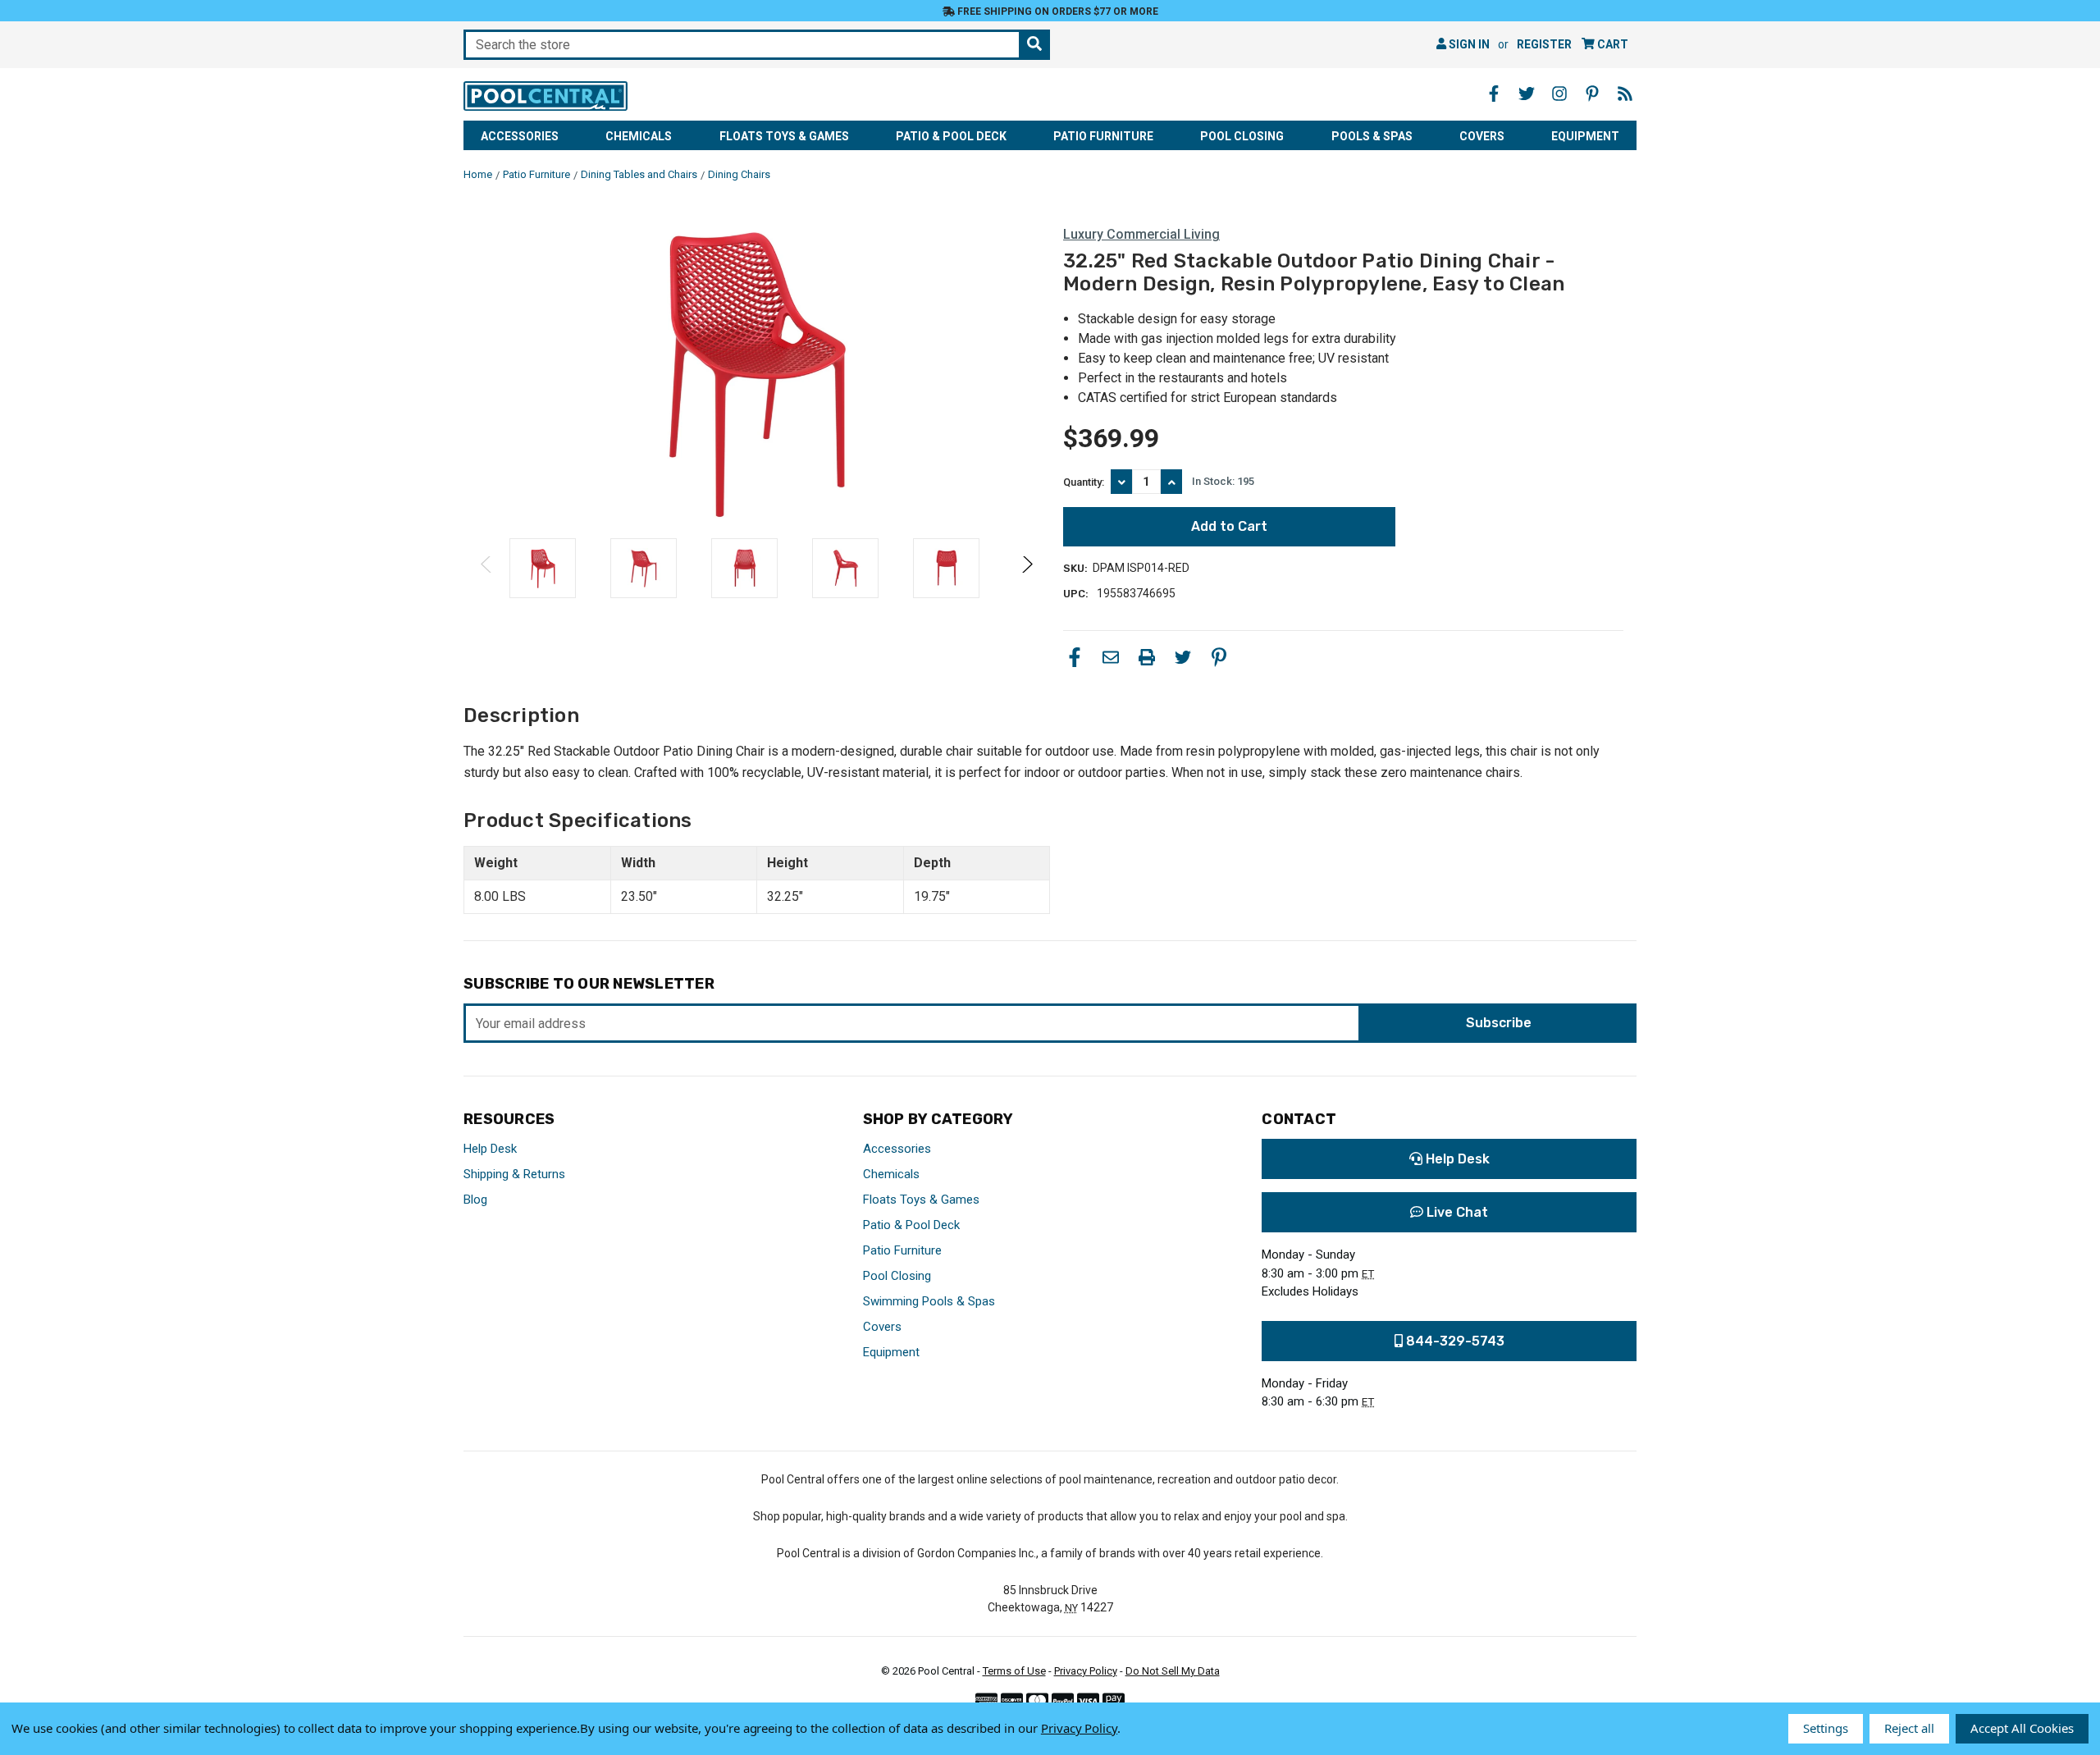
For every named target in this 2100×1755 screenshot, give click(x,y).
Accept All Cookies (2022, 1728)
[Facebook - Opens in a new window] (1494, 94)
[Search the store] (1034, 45)
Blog (475, 1200)
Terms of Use (1014, 1671)
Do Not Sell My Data (1173, 1671)
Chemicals (639, 136)
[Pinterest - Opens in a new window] (1592, 94)
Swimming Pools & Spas (929, 1301)
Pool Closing (1242, 136)
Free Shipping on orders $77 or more (1057, 11)
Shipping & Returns (514, 1174)
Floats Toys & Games (784, 136)
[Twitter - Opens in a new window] (1527, 94)
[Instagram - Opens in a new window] (1559, 94)
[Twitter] (1183, 657)
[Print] (1147, 657)
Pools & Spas (1372, 136)
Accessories (520, 136)
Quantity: (1084, 482)
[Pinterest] (1219, 657)
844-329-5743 (1454, 1341)
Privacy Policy (1086, 1671)
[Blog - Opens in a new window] (1625, 94)
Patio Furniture (1103, 136)
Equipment (1585, 136)
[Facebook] (1075, 657)
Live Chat (1456, 1212)
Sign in (1468, 44)
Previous (487, 568)
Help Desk (490, 1149)
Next (1027, 568)
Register (1544, 44)
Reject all (1909, 1728)
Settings (1826, 1728)
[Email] (1111, 657)
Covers (1482, 136)
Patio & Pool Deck (951, 136)
